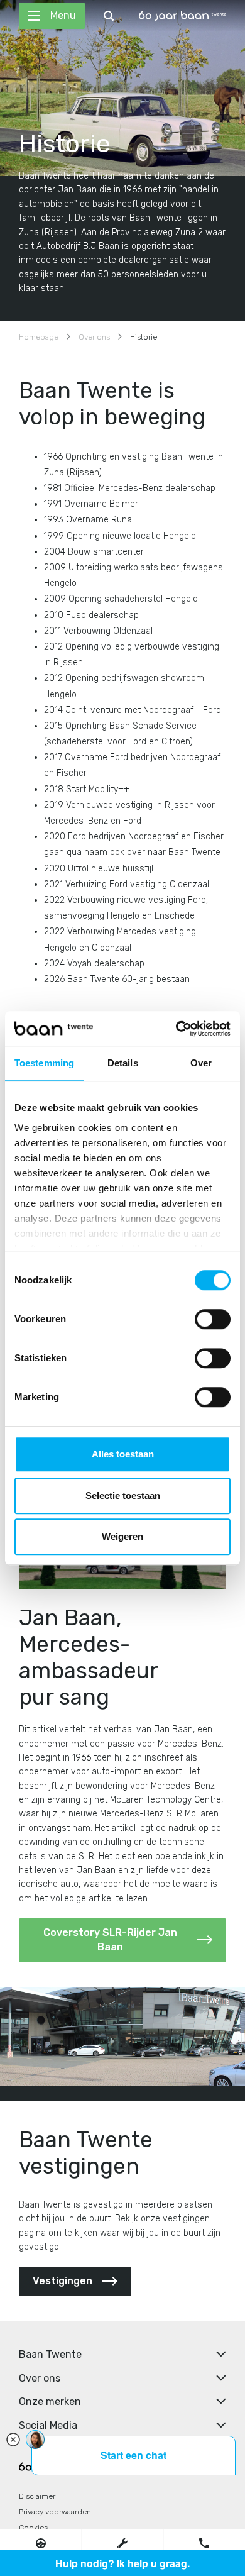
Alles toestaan (123, 1454)
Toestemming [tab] (44, 1063)
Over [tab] (201, 1063)
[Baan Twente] (182, 16)
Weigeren (122, 1536)
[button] (41, 2543)
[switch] (213, 1319)
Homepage (39, 337)
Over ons (94, 337)
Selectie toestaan (123, 1495)
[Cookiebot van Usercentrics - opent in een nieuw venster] (176, 1029)
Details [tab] (123, 1063)
